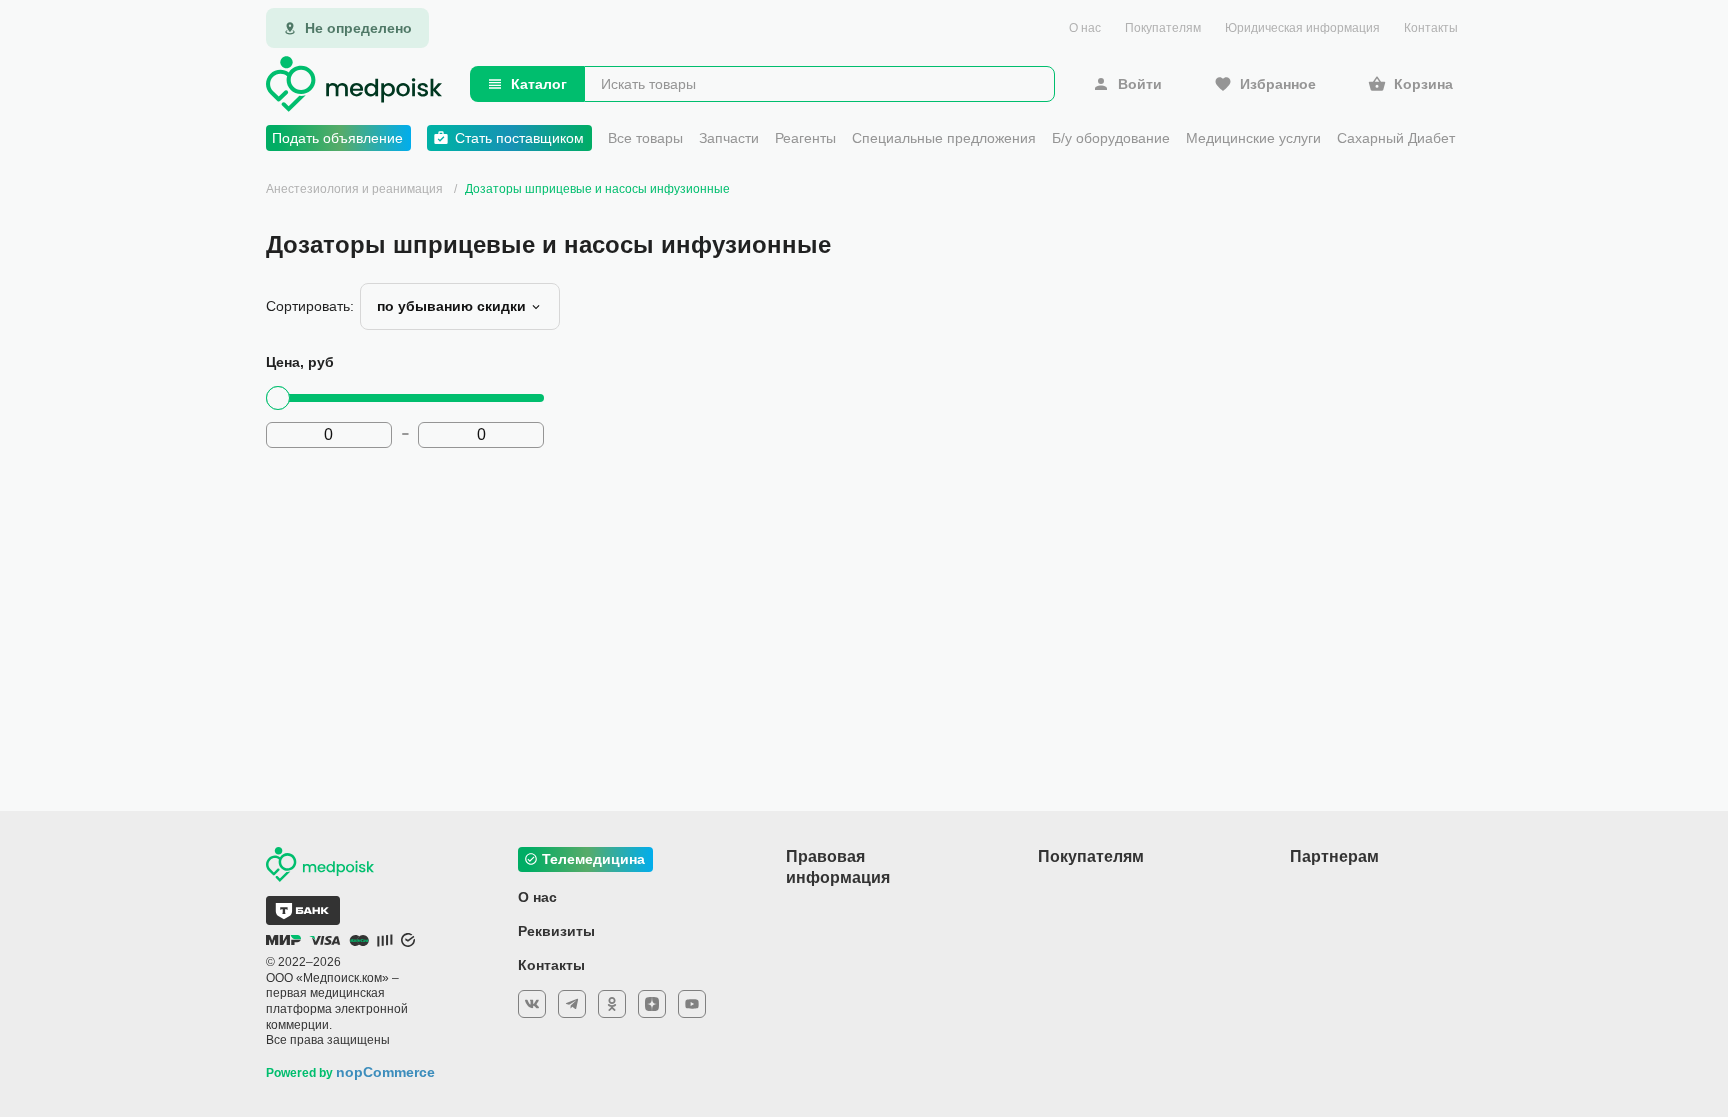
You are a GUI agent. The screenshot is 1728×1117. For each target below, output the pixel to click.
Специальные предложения (944, 138)
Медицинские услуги (1253, 138)
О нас (1085, 28)
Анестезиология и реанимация (354, 189)
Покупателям (1163, 28)
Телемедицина (593, 859)
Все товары (645, 138)
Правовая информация (838, 867)
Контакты (1431, 28)
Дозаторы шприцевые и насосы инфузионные (597, 189)
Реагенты (805, 138)
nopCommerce (385, 1072)
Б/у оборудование (1111, 138)
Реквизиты (556, 931)
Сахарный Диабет (1396, 138)
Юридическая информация (1302, 28)
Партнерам (1334, 856)
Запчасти (729, 138)
